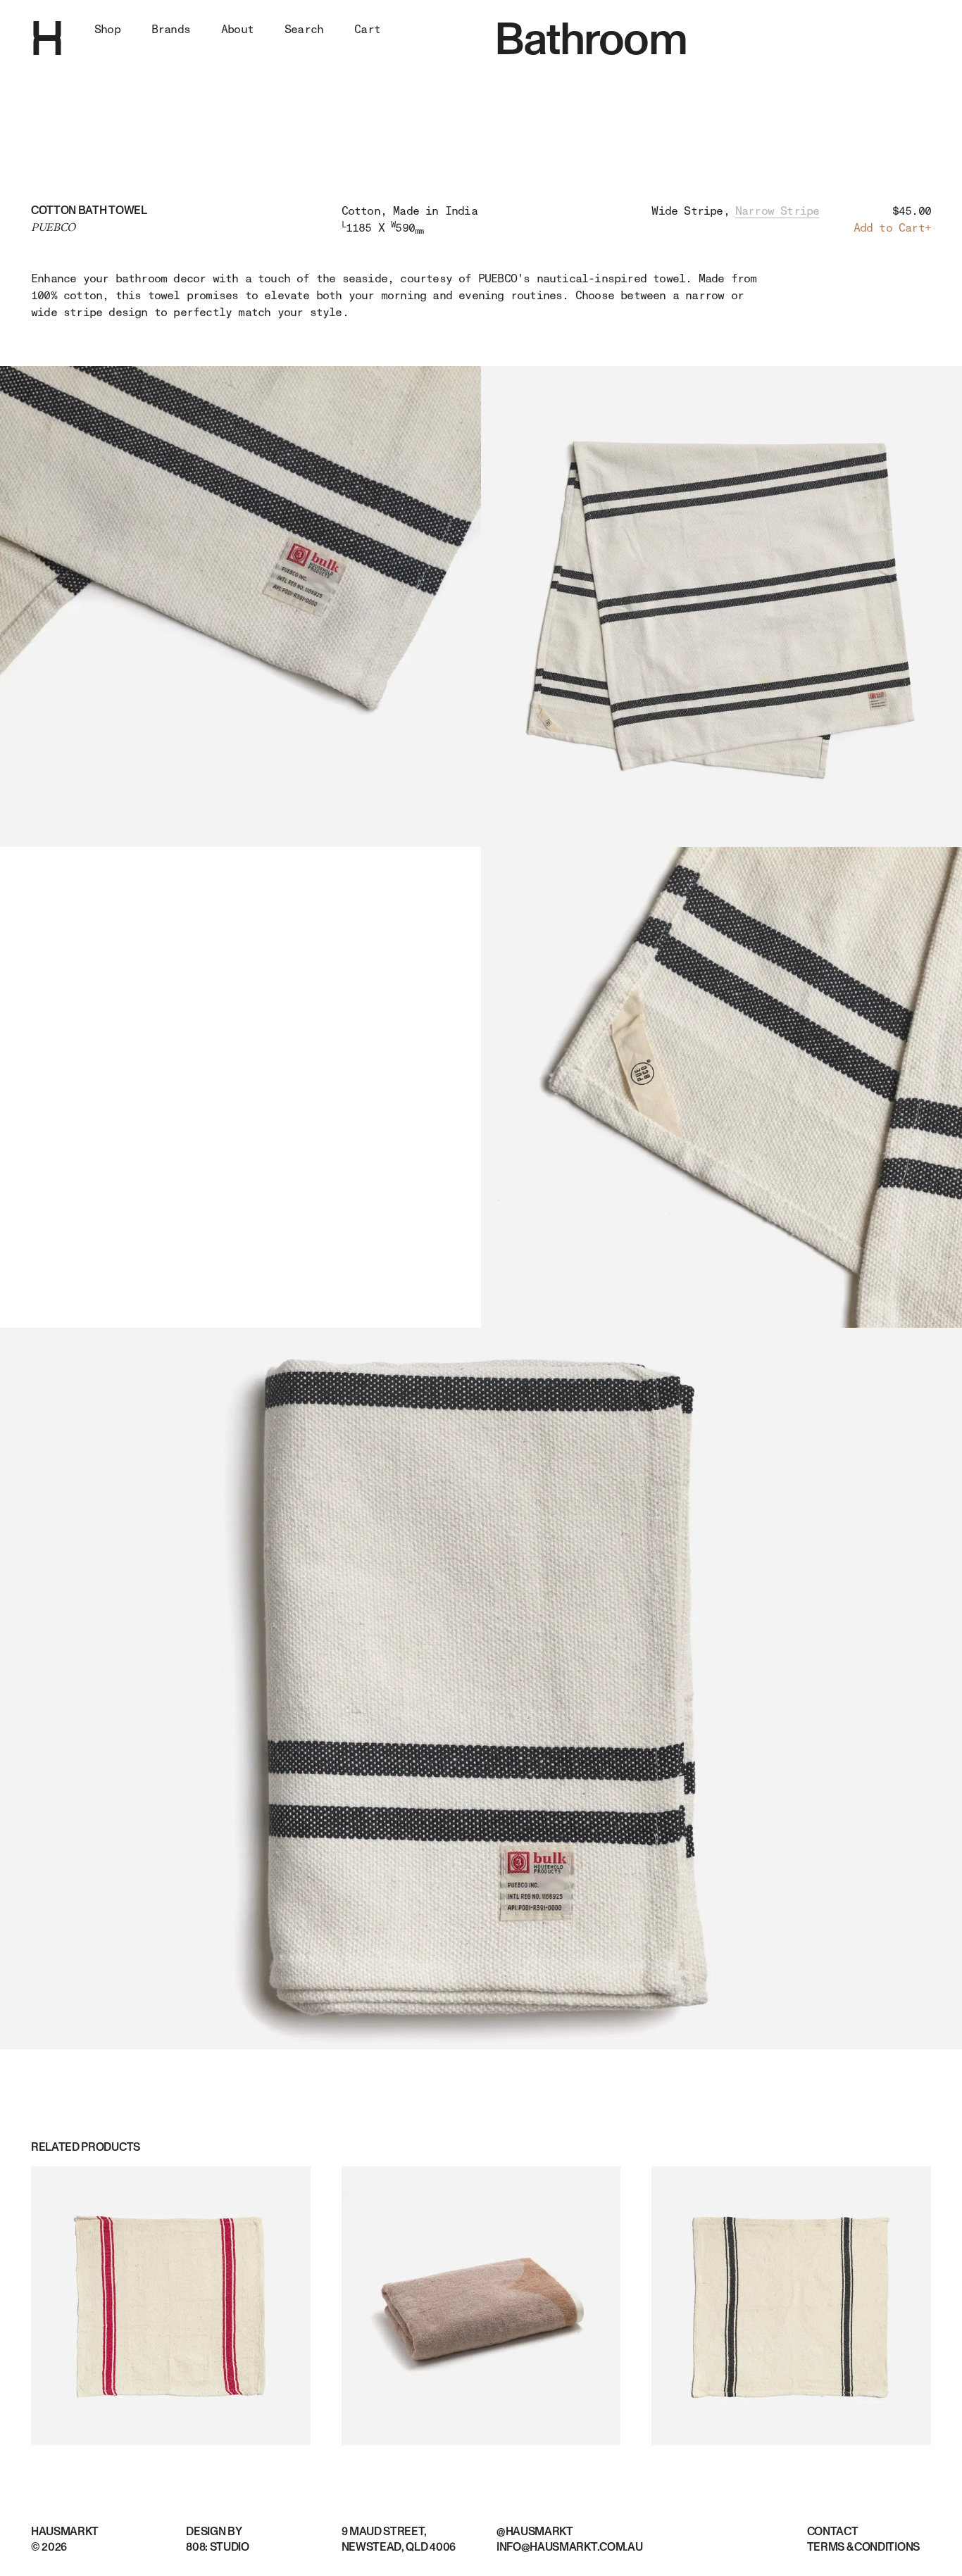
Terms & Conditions (863, 2547)
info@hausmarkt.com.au (569, 2547)
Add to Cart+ (892, 228)
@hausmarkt (535, 2532)
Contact (833, 2532)
